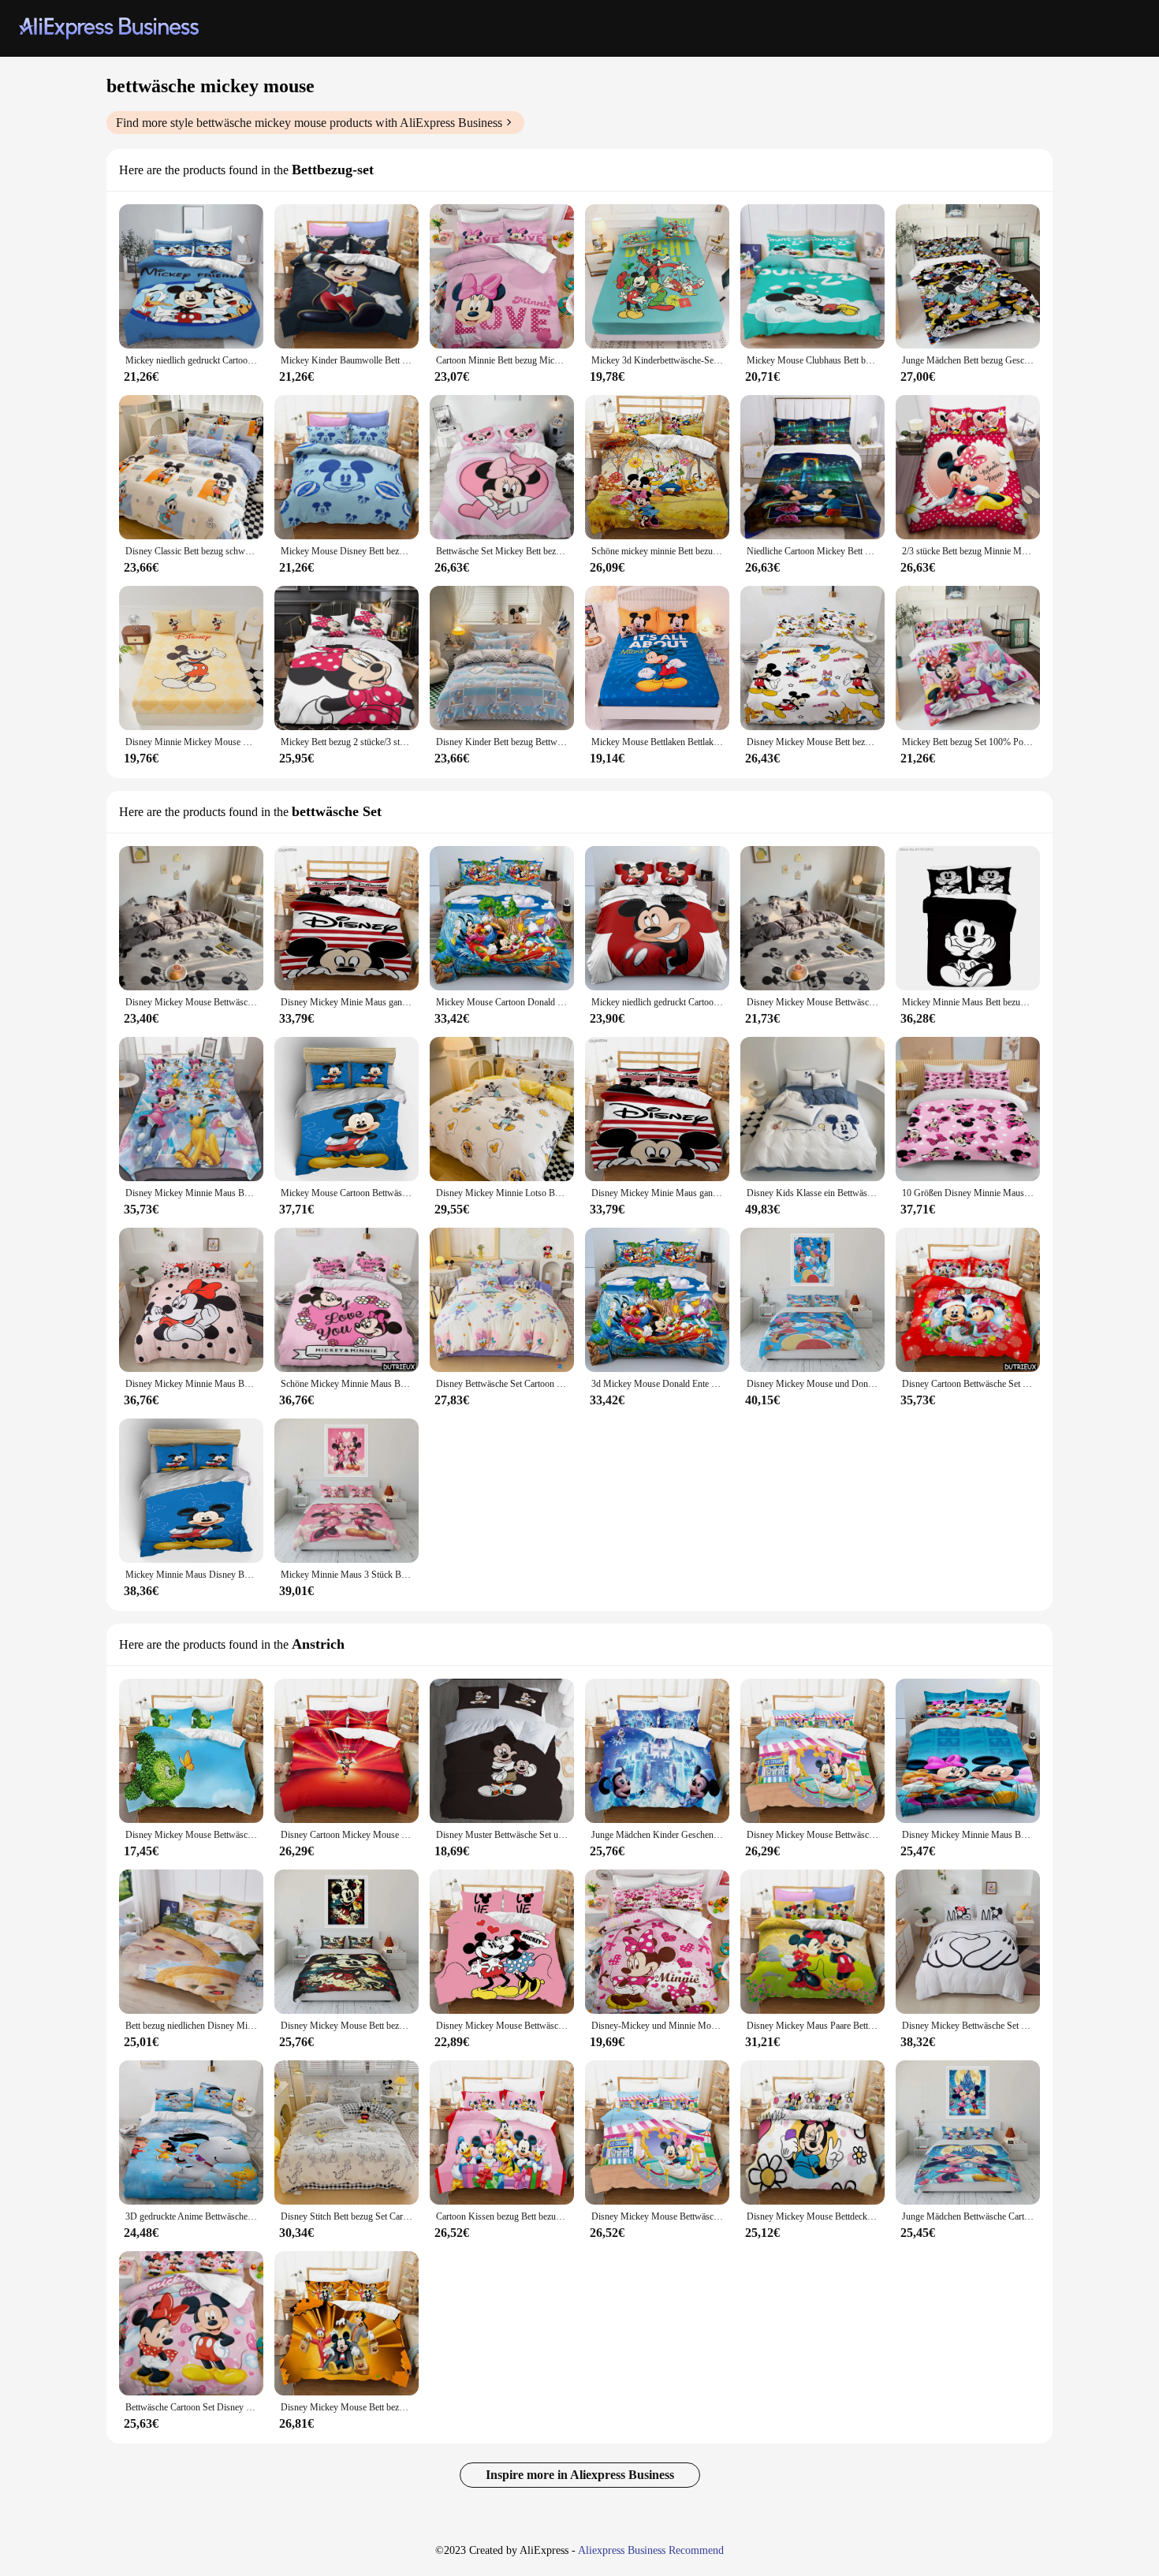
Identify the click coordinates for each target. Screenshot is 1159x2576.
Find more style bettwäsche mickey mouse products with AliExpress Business (309, 123)
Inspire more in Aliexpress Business (580, 2475)
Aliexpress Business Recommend (651, 2550)
